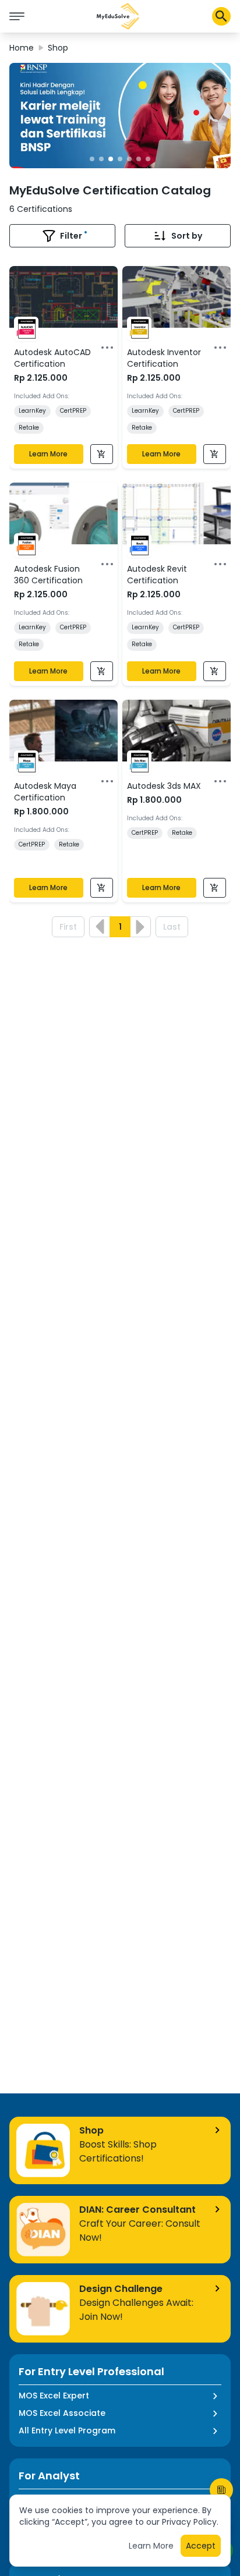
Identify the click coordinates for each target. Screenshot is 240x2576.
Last (172, 927)
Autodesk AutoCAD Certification (52, 358)
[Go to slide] (92, 159)
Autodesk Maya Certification (45, 792)
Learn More (48, 454)
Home (22, 48)
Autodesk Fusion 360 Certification (48, 575)
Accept (201, 2546)
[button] (118, 16)
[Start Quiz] (221, 2490)
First (68, 927)
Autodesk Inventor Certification (164, 358)
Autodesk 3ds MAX (164, 786)
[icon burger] (17, 16)
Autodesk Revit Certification (157, 575)
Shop (58, 48)
